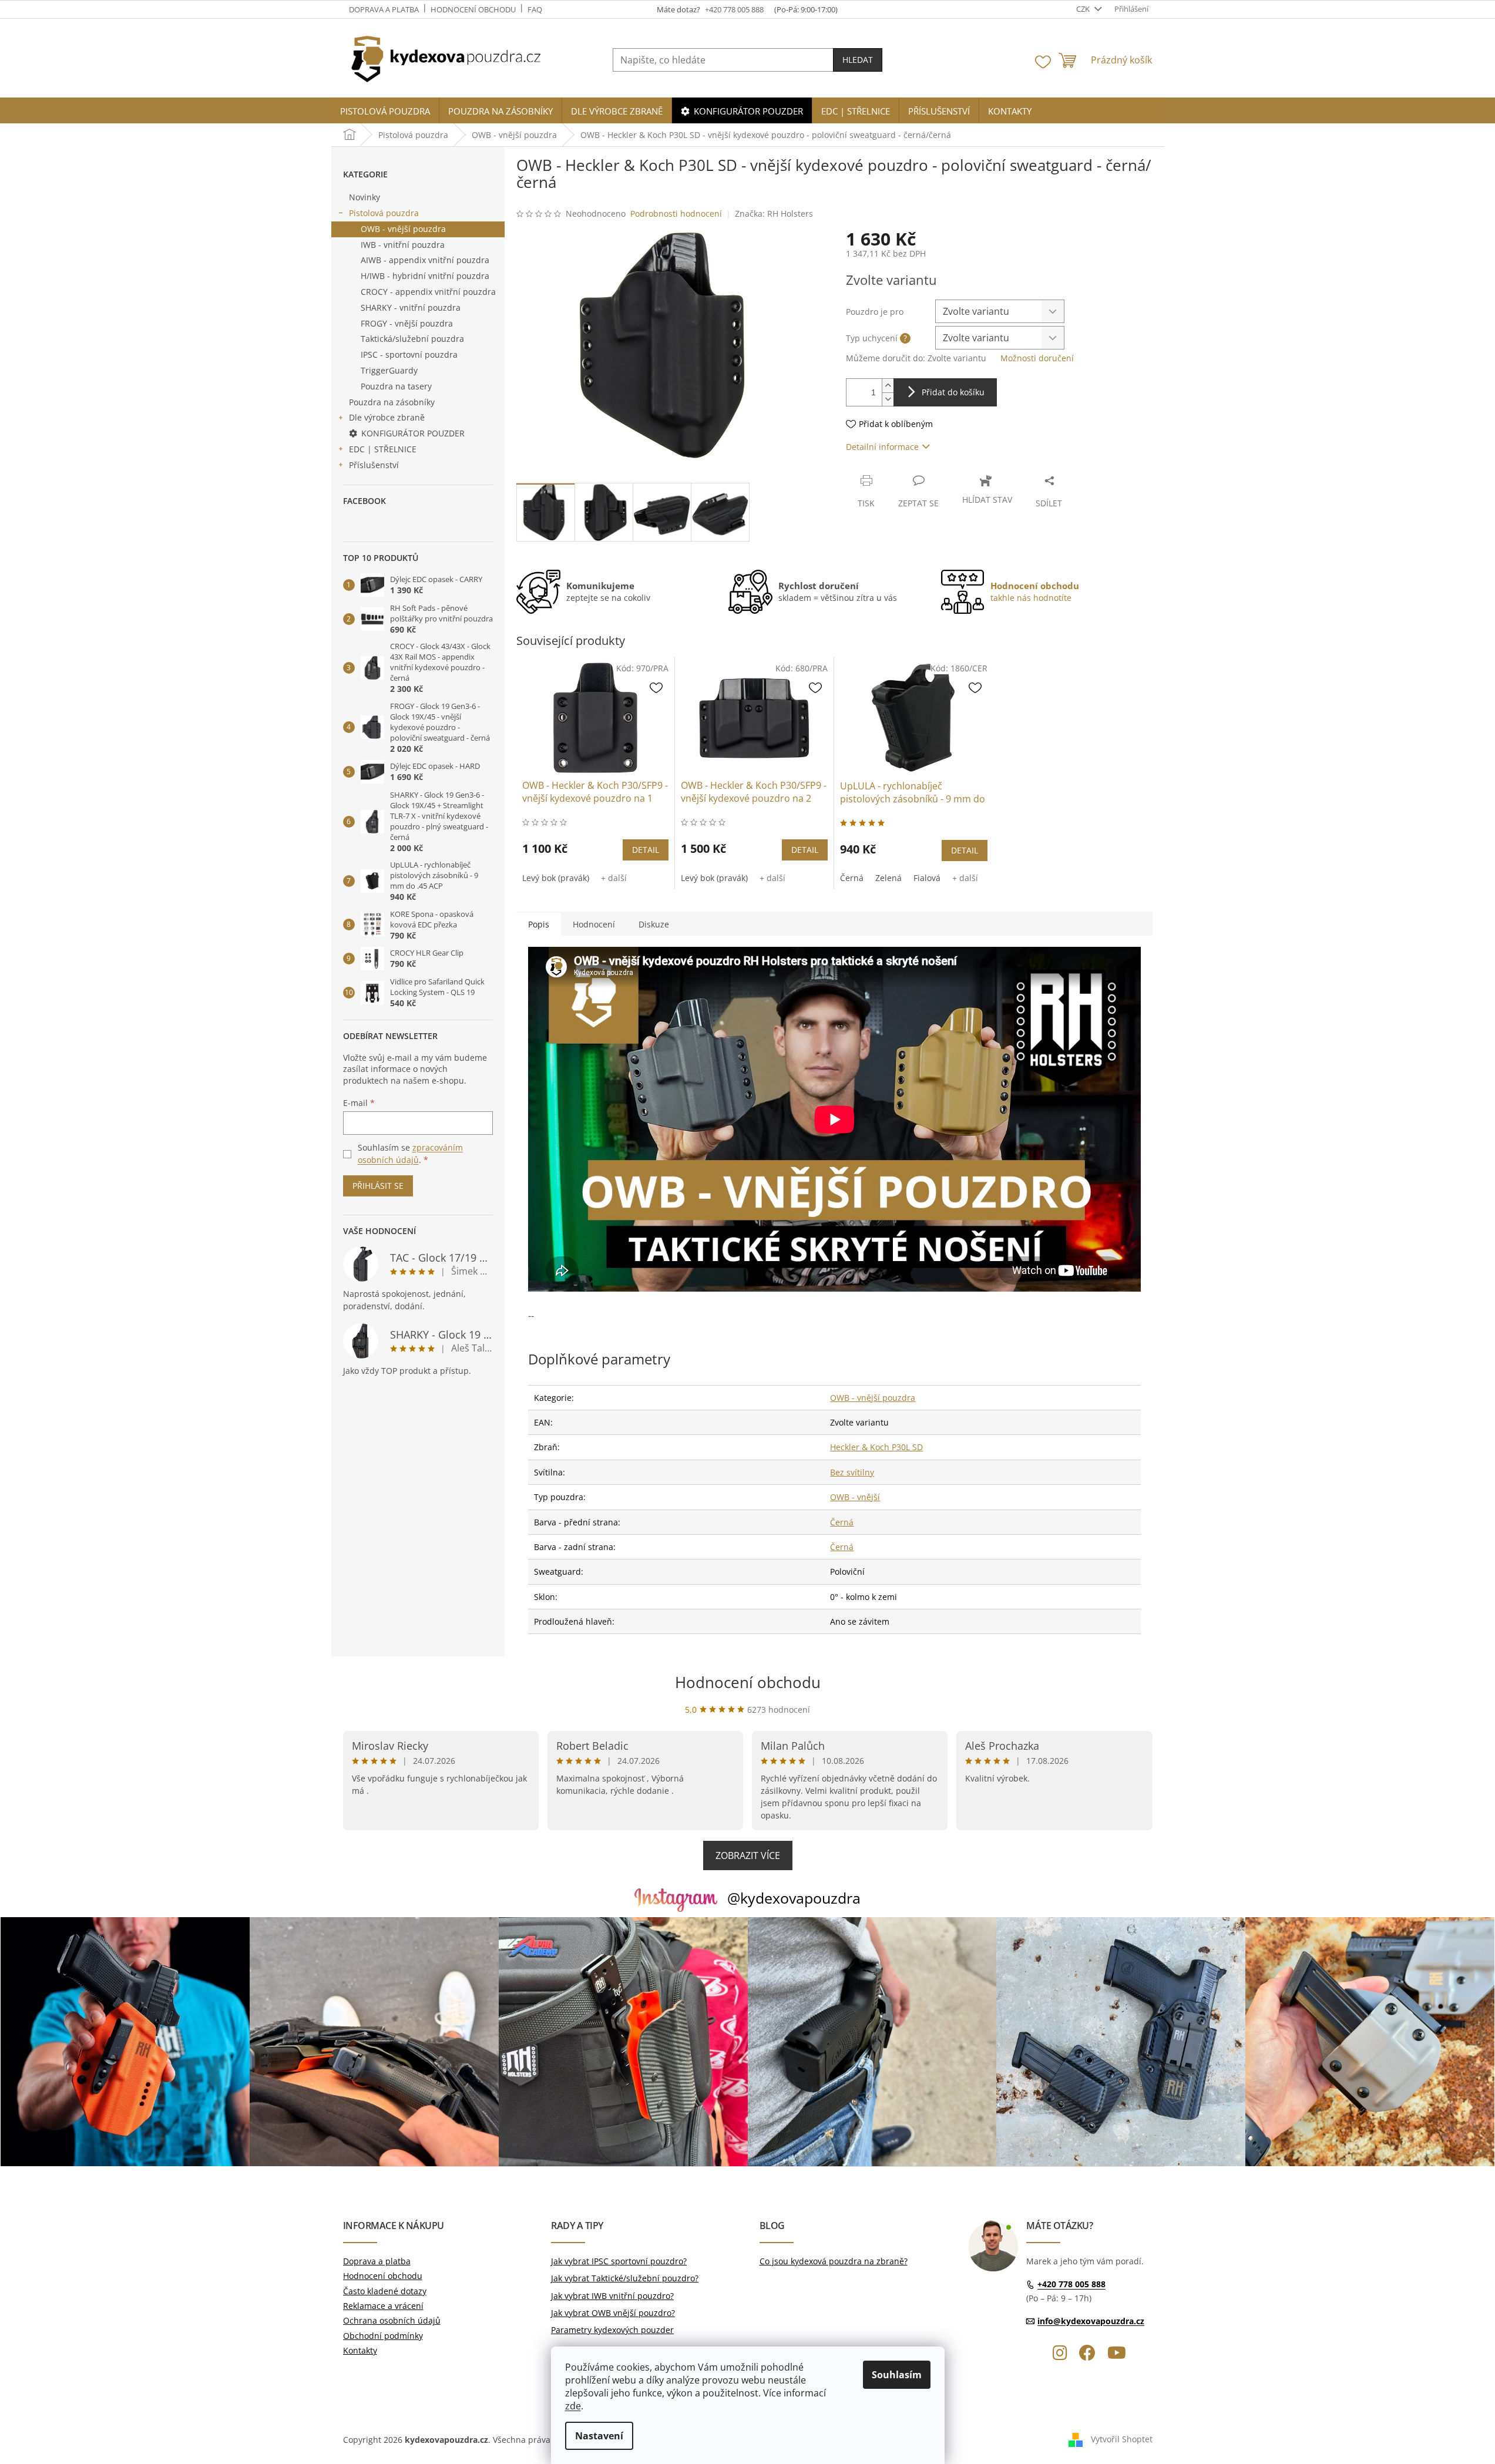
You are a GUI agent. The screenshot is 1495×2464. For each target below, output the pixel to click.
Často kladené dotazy (385, 2291)
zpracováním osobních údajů (410, 1153)
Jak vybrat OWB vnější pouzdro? (613, 2313)
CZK (1084, 9)
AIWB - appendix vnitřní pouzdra (425, 260)
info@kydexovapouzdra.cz (1091, 2321)
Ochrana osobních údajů (392, 2320)
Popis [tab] (539, 924)
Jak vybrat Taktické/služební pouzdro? (625, 2278)
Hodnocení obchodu (473, 9)
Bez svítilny (852, 1472)
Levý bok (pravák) (556, 878)
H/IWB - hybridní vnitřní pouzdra (425, 276)
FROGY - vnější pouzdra (407, 323)
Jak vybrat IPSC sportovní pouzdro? (619, 2261)
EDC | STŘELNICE (383, 449)
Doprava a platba (384, 9)
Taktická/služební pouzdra (412, 339)
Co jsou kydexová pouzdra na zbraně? (834, 2261)
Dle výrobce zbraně (387, 417)
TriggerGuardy (389, 370)
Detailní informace (882, 447)
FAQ (535, 9)
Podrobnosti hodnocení (676, 214)
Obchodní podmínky (383, 2336)
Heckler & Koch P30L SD (876, 1447)
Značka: (774, 214)
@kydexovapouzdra (794, 1898)
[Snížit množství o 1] (888, 399)
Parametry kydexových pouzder (612, 2330)
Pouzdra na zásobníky (392, 402)
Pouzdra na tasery (396, 386)
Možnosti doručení (1037, 358)
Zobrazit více (748, 1855)
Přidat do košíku (953, 392)
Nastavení (599, 2436)
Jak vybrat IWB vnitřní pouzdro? (612, 2296)
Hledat (858, 60)
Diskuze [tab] (654, 924)
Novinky (364, 197)
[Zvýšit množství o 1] (888, 386)
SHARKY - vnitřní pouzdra (411, 307)
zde (573, 2406)
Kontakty (360, 2350)
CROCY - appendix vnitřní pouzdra (428, 292)
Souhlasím (897, 2375)
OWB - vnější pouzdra (403, 229)
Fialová (927, 878)
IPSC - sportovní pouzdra (409, 354)
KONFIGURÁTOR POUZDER (413, 433)
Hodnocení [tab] (594, 924)
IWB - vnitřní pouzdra (403, 245)
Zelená (888, 878)
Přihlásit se (378, 1186)
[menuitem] (385, 111)
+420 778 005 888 (1071, 2285)
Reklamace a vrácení (383, 2306)
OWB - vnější (855, 1497)
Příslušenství (374, 465)
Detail (646, 850)
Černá (852, 878)
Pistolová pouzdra (384, 213)
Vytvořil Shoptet (1122, 2439)
